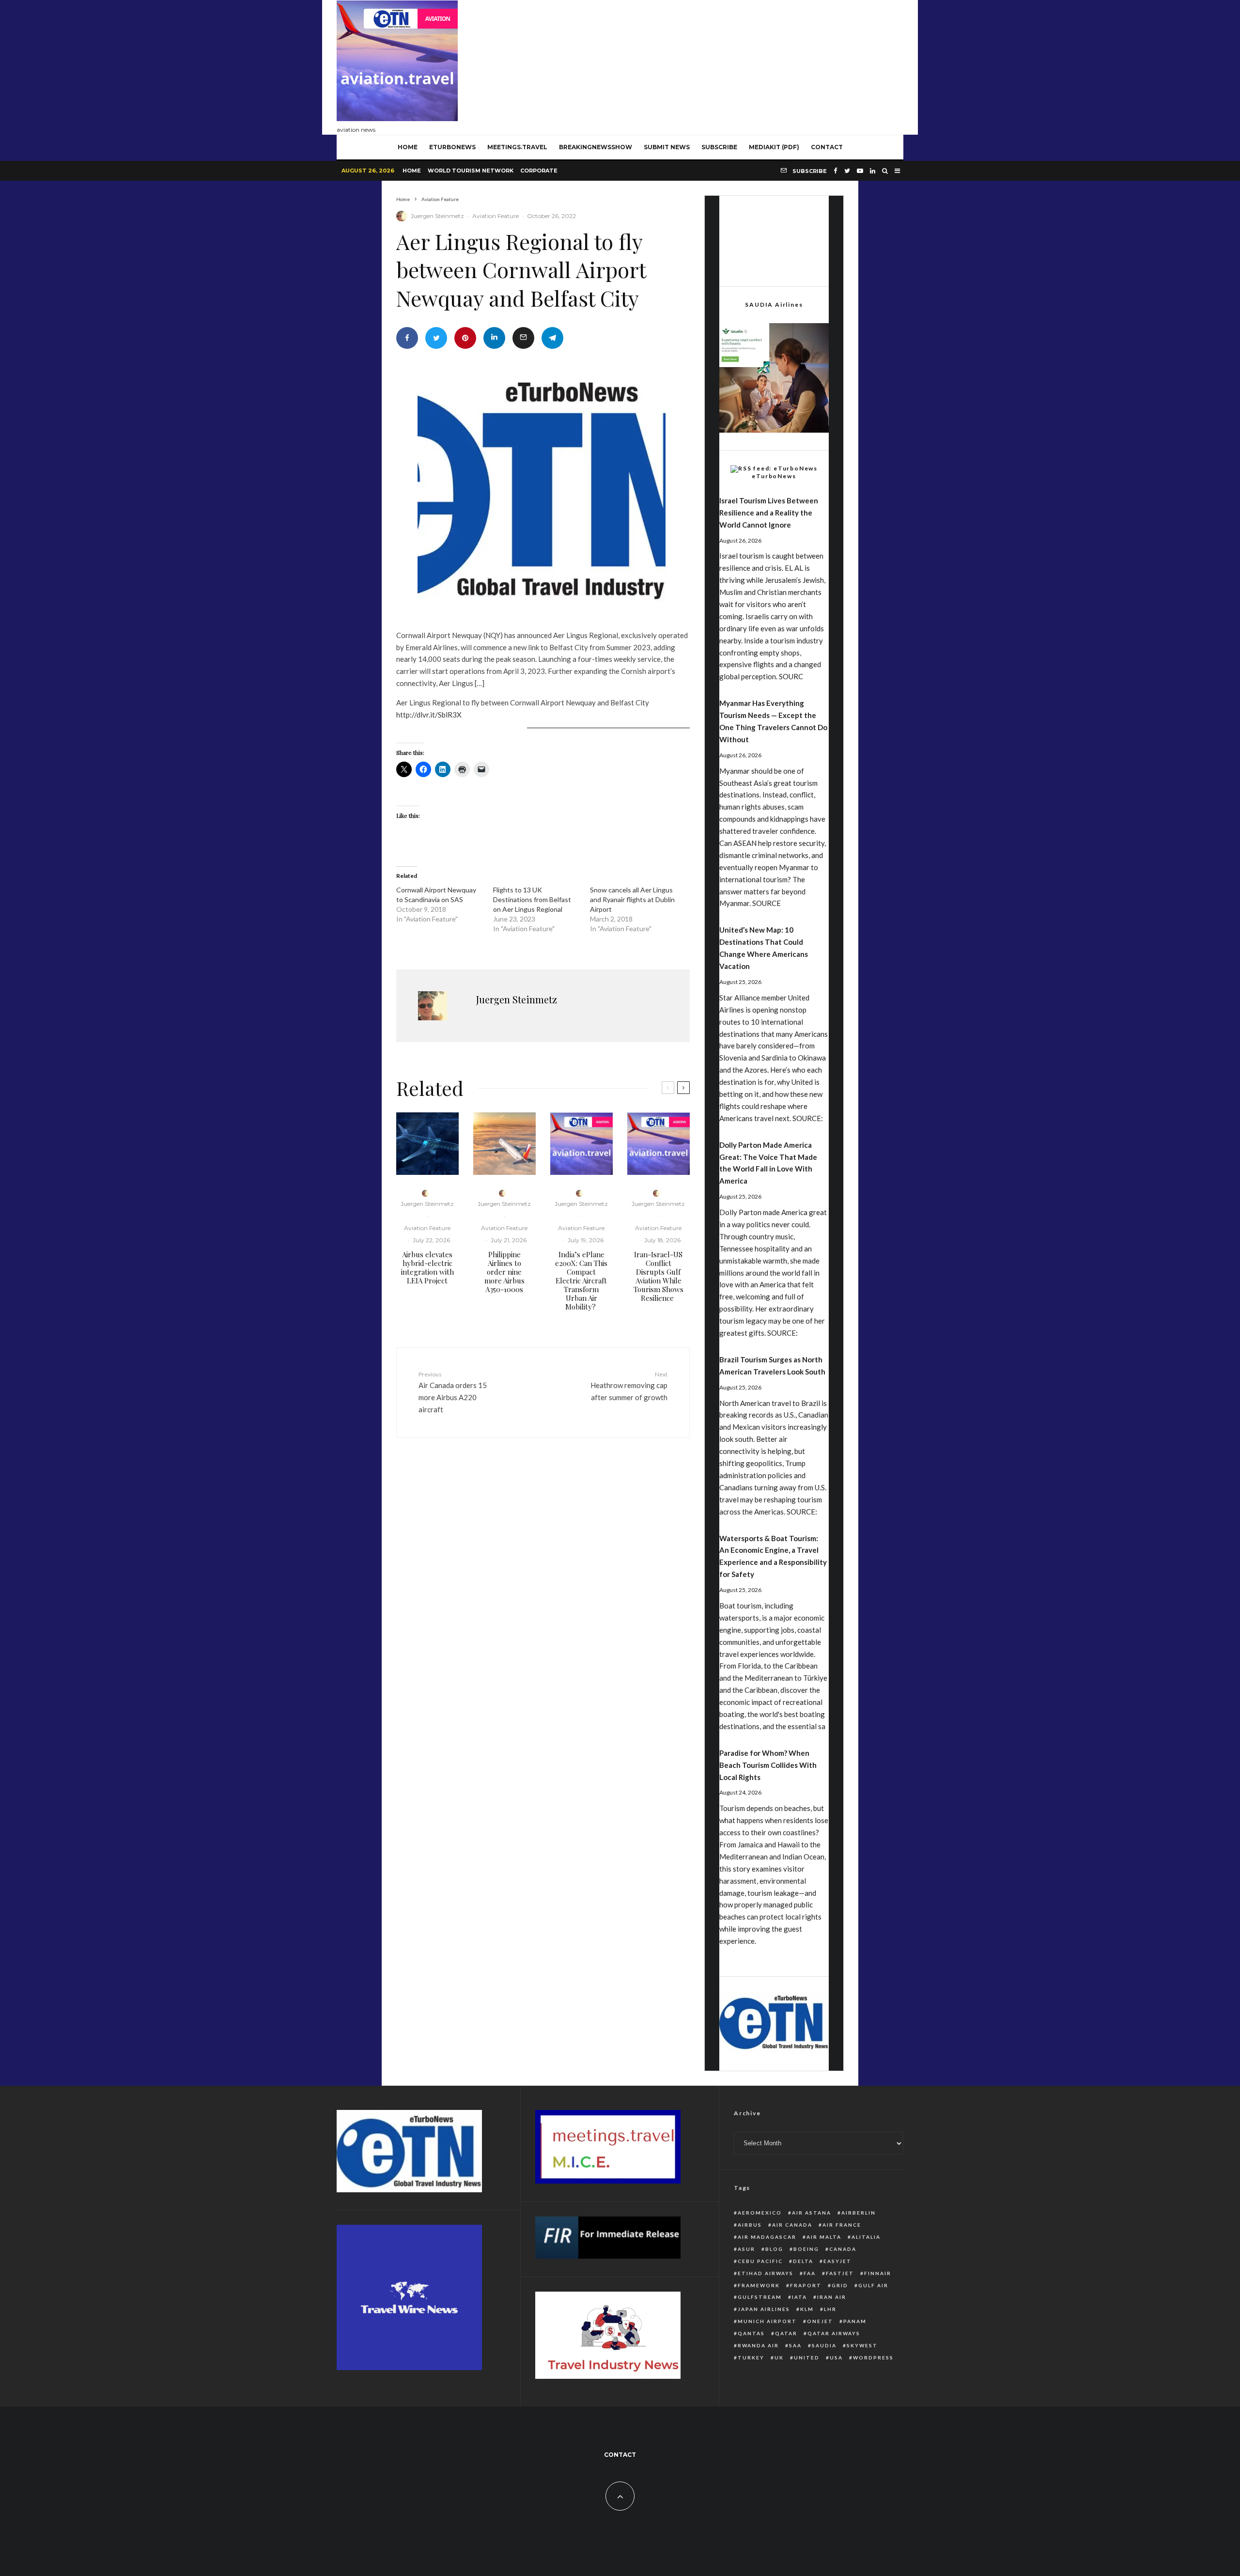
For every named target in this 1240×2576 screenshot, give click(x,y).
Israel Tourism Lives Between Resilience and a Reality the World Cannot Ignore (769, 513)
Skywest (862, 2345)
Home (412, 171)
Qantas (751, 2333)
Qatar (786, 2333)
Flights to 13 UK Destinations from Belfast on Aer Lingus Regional (532, 899)
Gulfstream (760, 2297)
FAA (810, 2273)
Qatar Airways (834, 2333)
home (408, 147)
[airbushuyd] (427, 1144)
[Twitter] (847, 171)
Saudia (824, 2345)
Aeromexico (760, 2213)
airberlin (859, 2213)
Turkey (751, 2357)
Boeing (806, 2249)
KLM (807, 2309)
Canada (843, 2249)
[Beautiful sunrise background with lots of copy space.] (504, 1144)
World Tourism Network (471, 171)
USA (836, 2357)
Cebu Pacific (760, 2261)
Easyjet (837, 2261)
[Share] (407, 338)
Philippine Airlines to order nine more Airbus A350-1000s (504, 1272)
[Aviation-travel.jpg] (581, 1144)
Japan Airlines (764, 2309)
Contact (827, 147)
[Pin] (465, 338)
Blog (774, 2249)
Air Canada (792, 2225)
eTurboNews (452, 147)
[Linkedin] (873, 171)
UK (779, 2357)
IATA (799, 2297)
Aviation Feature (496, 216)
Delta (803, 2261)
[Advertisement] (727, 65)
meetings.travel (517, 147)
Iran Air (832, 2297)
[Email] (523, 338)
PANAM (855, 2321)
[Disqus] (543, 1595)
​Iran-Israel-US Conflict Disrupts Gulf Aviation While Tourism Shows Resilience (659, 1276)
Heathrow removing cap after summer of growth (629, 1386)
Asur (746, 2249)
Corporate (539, 171)
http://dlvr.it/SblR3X (429, 715)
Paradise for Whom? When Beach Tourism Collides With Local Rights (768, 1765)
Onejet (820, 2321)
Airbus (750, 2225)
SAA (795, 2345)
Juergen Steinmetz (437, 216)
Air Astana (812, 2213)
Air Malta (824, 2237)
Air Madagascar (767, 2237)
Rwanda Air (758, 2345)
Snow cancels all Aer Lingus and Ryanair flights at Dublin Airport (632, 899)
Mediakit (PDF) (774, 147)
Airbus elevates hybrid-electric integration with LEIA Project (427, 1267)
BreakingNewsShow (596, 147)
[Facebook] (836, 171)
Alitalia (866, 2237)
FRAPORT (806, 2285)
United (807, 2357)
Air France (842, 2225)
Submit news (667, 147)
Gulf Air (873, 2285)
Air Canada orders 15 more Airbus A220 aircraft (453, 1392)
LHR (830, 2309)
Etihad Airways (766, 2273)
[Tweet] (436, 338)
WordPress (873, 2357)
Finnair (878, 2273)
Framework (759, 2285)
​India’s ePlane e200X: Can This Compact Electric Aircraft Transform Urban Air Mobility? (581, 1280)
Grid (840, 2285)
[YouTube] (860, 171)
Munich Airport (767, 2321)
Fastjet (840, 2273)
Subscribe (719, 147)
